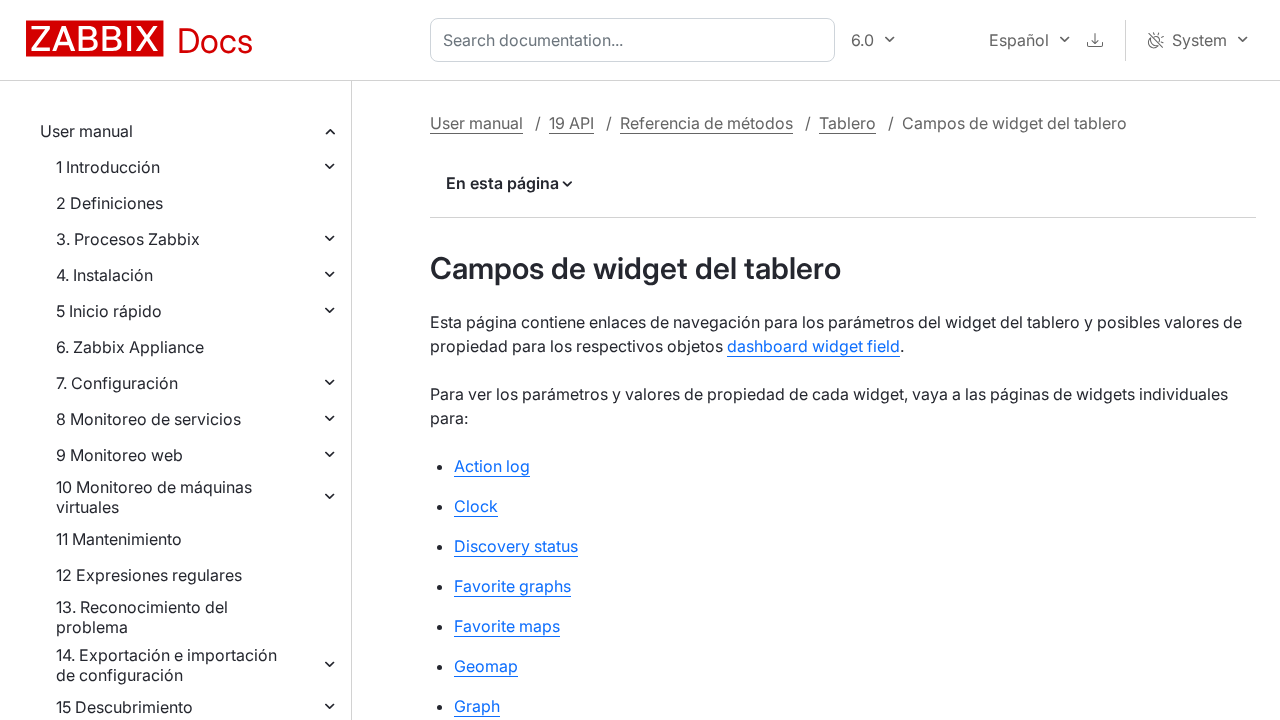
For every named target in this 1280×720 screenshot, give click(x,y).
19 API (571, 123)
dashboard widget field (813, 346)
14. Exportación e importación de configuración (166, 665)
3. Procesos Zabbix (128, 239)
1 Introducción (108, 167)
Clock (476, 506)
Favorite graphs (512, 586)
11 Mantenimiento (119, 539)
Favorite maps (507, 626)
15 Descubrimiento (124, 707)
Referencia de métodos (706, 123)
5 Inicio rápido (109, 311)
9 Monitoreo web (119, 455)
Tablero (847, 123)
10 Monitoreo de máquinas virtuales (154, 497)
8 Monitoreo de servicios (148, 419)
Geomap (486, 666)
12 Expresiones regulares (149, 575)
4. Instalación (104, 275)
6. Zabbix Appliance (130, 347)
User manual (86, 131)
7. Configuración (117, 383)
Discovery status (516, 546)
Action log (492, 466)
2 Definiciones (109, 203)
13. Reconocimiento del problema (142, 617)
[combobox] (636, 40)
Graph (477, 706)
